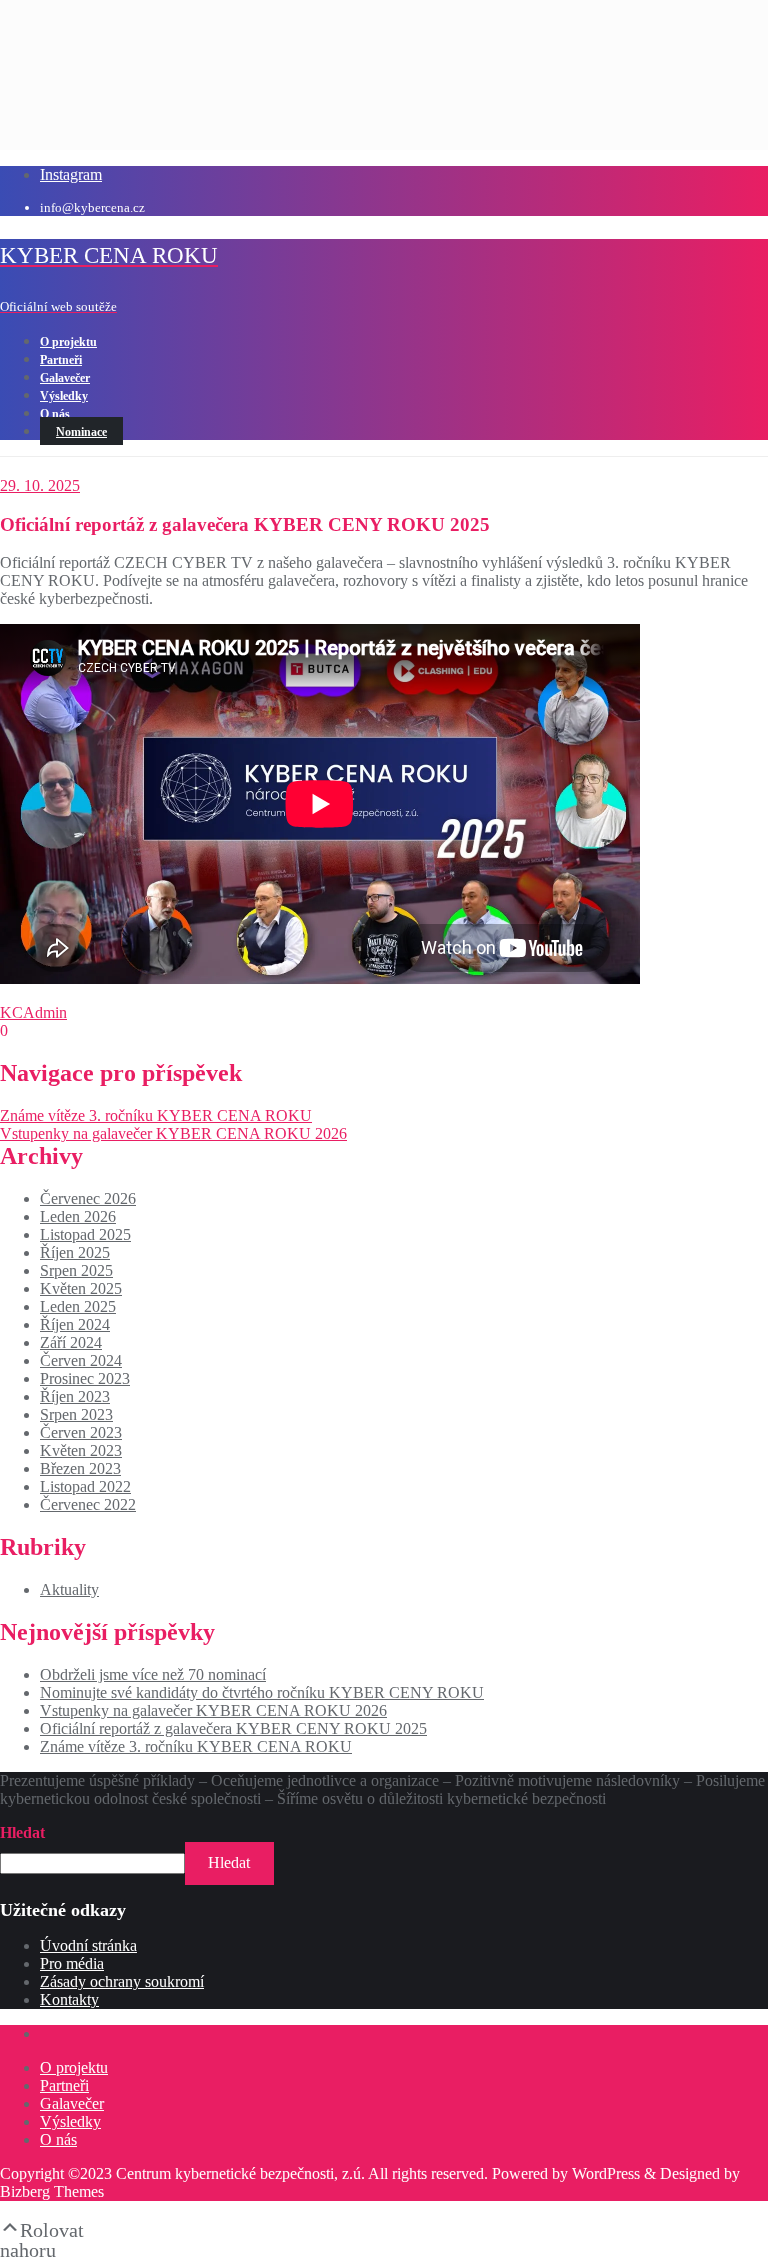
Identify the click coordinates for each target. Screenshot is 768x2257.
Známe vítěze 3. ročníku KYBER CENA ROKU (156, 1115)
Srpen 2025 (76, 1270)
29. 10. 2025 (40, 485)
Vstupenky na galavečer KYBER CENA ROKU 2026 (173, 1133)
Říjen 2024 (75, 1324)
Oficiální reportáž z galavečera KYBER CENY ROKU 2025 (233, 1728)
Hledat (22, 1832)
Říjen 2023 (75, 1396)
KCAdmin (33, 1012)
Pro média (72, 1963)
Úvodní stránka (88, 1945)
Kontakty (69, 1999)
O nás (58, 2139)
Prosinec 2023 (85, 1378)
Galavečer (72, 2103)
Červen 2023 (81, 1432)
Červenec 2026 (88, 1198)
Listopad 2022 (85, 1486)
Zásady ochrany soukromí (122, 1981)
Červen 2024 (81, 1360)
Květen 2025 (81, 1288)
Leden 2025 (78, 1306)
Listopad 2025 (85, 1234)
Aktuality (69, 1589)
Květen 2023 (81, 1450)
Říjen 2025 (75, 1252)
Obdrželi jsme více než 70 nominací (153, 1674)
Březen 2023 (80, 1468)
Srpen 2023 (76, 1414)
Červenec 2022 (88, 1504)
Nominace (81, 432)
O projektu (74, 2067)
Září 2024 (71, 1342)
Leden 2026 (78, 1216)
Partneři (64, 2085)
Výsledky (70, 2121)
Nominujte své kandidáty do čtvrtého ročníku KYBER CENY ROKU (262, 1692)
